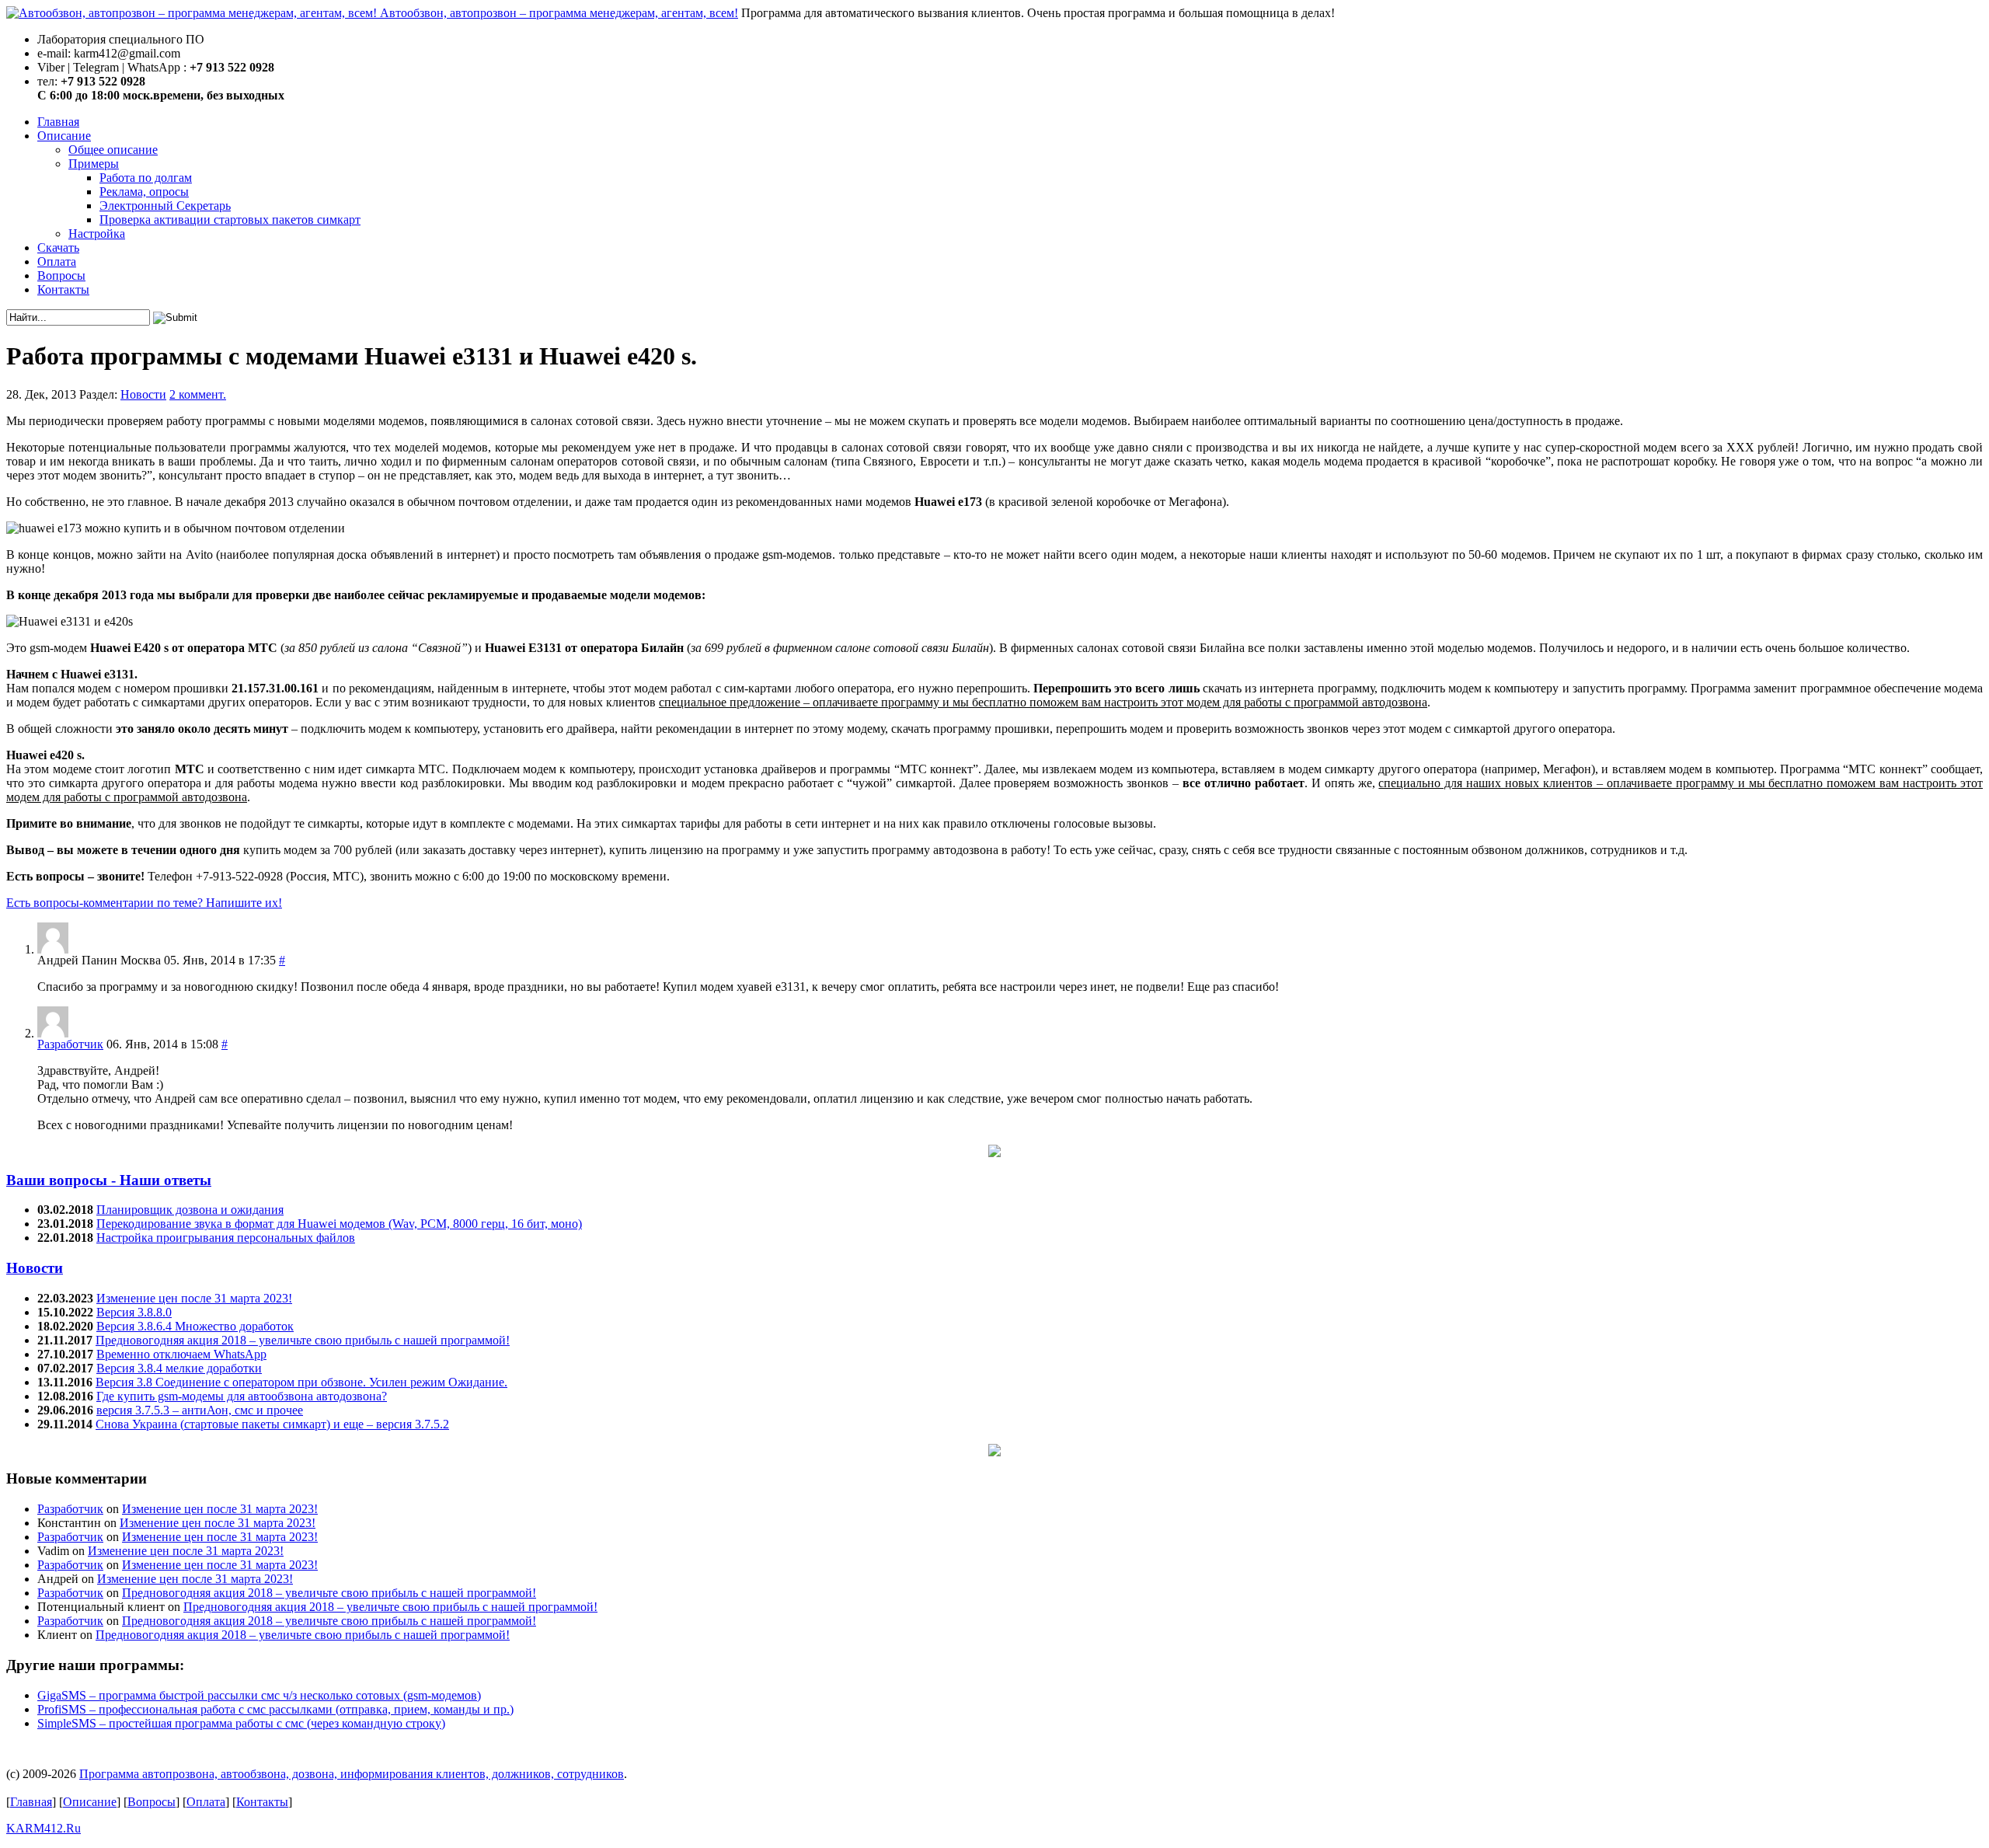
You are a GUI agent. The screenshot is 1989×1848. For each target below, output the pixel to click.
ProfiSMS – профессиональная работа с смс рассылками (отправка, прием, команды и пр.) (275, 1709)
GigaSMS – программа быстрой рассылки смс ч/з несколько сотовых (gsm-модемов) (259, 1695)
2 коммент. (198, 394)
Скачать (58, 248)
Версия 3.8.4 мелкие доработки (179, 1368)
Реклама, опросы (144, 192)
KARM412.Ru (44, 1828)
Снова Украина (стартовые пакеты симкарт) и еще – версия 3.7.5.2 (272, 1424)
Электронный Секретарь (165, 206)
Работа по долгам (146, 178)
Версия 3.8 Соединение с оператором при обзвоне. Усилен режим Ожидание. (301, 1382)
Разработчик (70, 1044)
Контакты (63, 289)
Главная (58, 122)
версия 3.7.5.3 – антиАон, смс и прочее (200, 1410)
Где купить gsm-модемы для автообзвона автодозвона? (242, 1396)
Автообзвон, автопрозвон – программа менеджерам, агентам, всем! (559, 13)
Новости (143, 394)
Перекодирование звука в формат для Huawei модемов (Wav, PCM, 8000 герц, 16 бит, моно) (339, 1224)
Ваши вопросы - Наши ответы (109, 1180)
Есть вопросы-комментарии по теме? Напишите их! (144, 903)
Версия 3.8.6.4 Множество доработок (195, 1326)
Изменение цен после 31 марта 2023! (194, 1298)
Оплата (57, 262)
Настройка (97, 234)
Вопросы (61, 275)
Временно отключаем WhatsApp (181, 1354)
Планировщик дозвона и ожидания (190, 1210)
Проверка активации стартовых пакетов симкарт (230, 220)
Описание (64, 136)
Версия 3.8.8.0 (134, 1312)
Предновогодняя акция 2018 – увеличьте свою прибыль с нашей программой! (303, 1340)
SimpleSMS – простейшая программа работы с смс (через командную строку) (241, 1723)
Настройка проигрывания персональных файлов (226, 1238)
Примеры (94, 164)
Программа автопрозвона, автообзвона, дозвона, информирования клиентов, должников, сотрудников (352, 1774)
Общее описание (113, 150)
